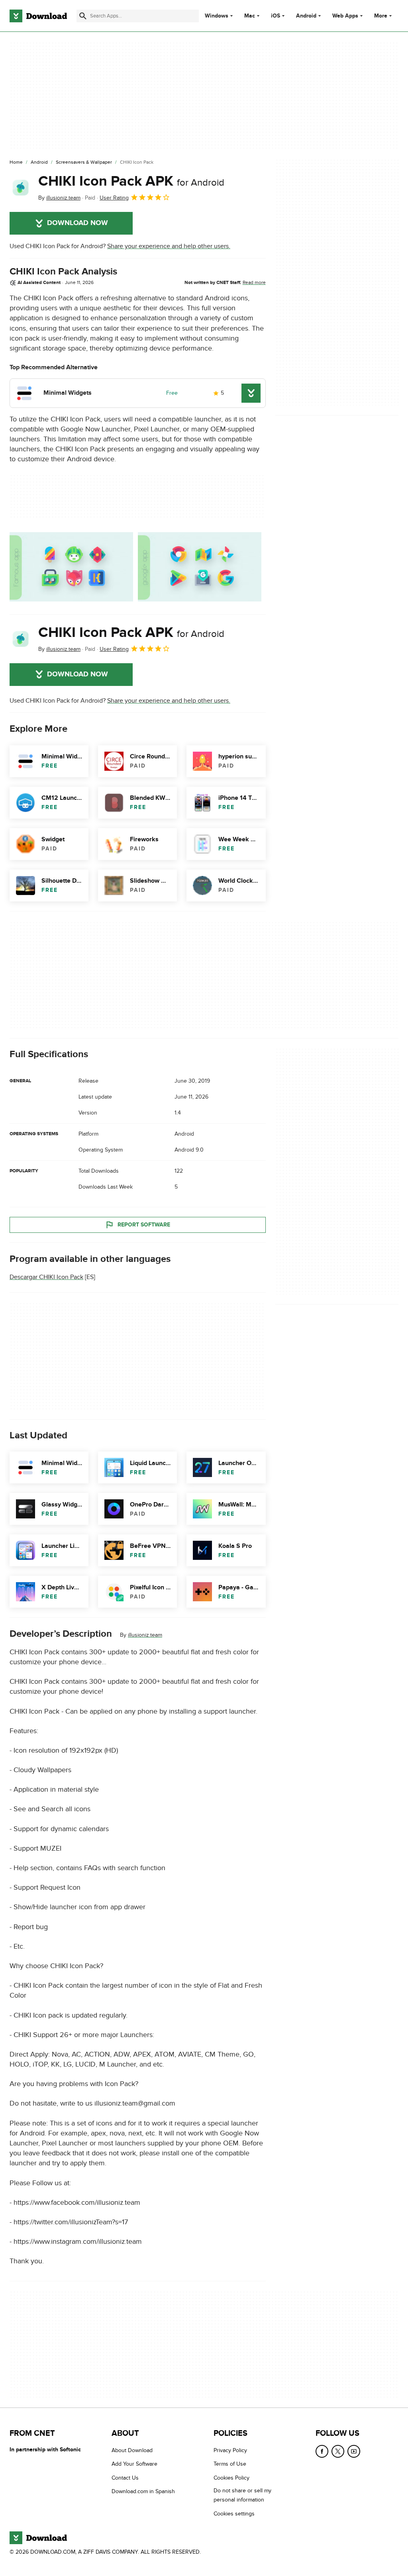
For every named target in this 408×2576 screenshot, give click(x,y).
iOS (276, 16)
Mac (250, 16)
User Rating (114, 198)
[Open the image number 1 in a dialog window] (200, 567)
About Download (132, 2450)
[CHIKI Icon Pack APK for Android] (21, 188)
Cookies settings (234, 2514)
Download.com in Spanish (143, 2492)
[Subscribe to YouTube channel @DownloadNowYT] (354, 2451)
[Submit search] (83, 16)
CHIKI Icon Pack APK (131, 181)
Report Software (144, 1225)
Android (306, 16)
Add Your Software (134, 2464)
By (59, 198)
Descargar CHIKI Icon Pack (46, 1277)
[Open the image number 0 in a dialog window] (71, 567)
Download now (77, 223)
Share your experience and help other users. (169, 246)
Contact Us (125, 2478)
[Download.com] (38, 16)
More (381, 16)
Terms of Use (230, 2464)
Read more (254, 282)
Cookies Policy (231, 2478)
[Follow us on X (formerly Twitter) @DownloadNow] (338, 2451)
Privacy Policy (230, 2450)
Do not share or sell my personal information (242, 2496)
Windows (217, 16)
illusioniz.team (145, 1635)
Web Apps (345, 16)
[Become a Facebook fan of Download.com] (322, 2451)
